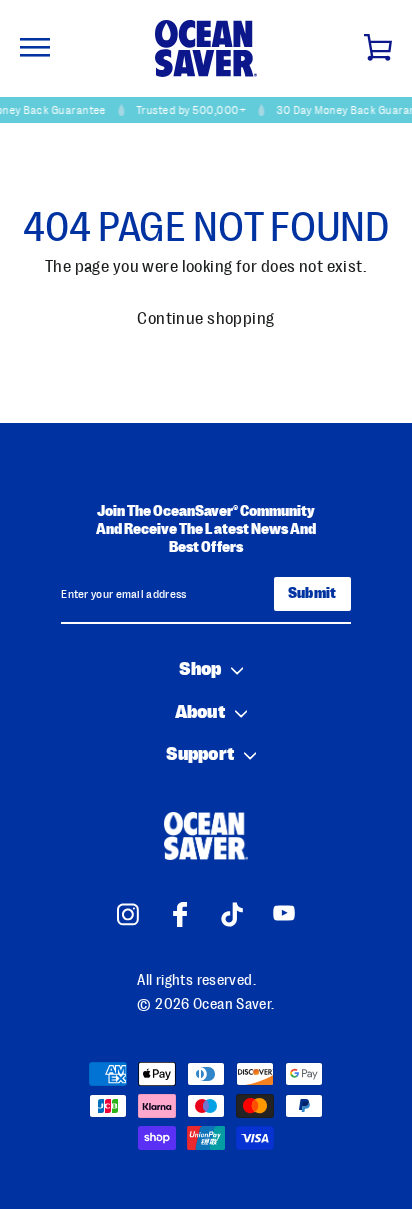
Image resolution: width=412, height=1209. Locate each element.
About (199, 712)
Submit (312, 593)
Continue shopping (205, 318)
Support (199, 754)
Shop (200, 669)
